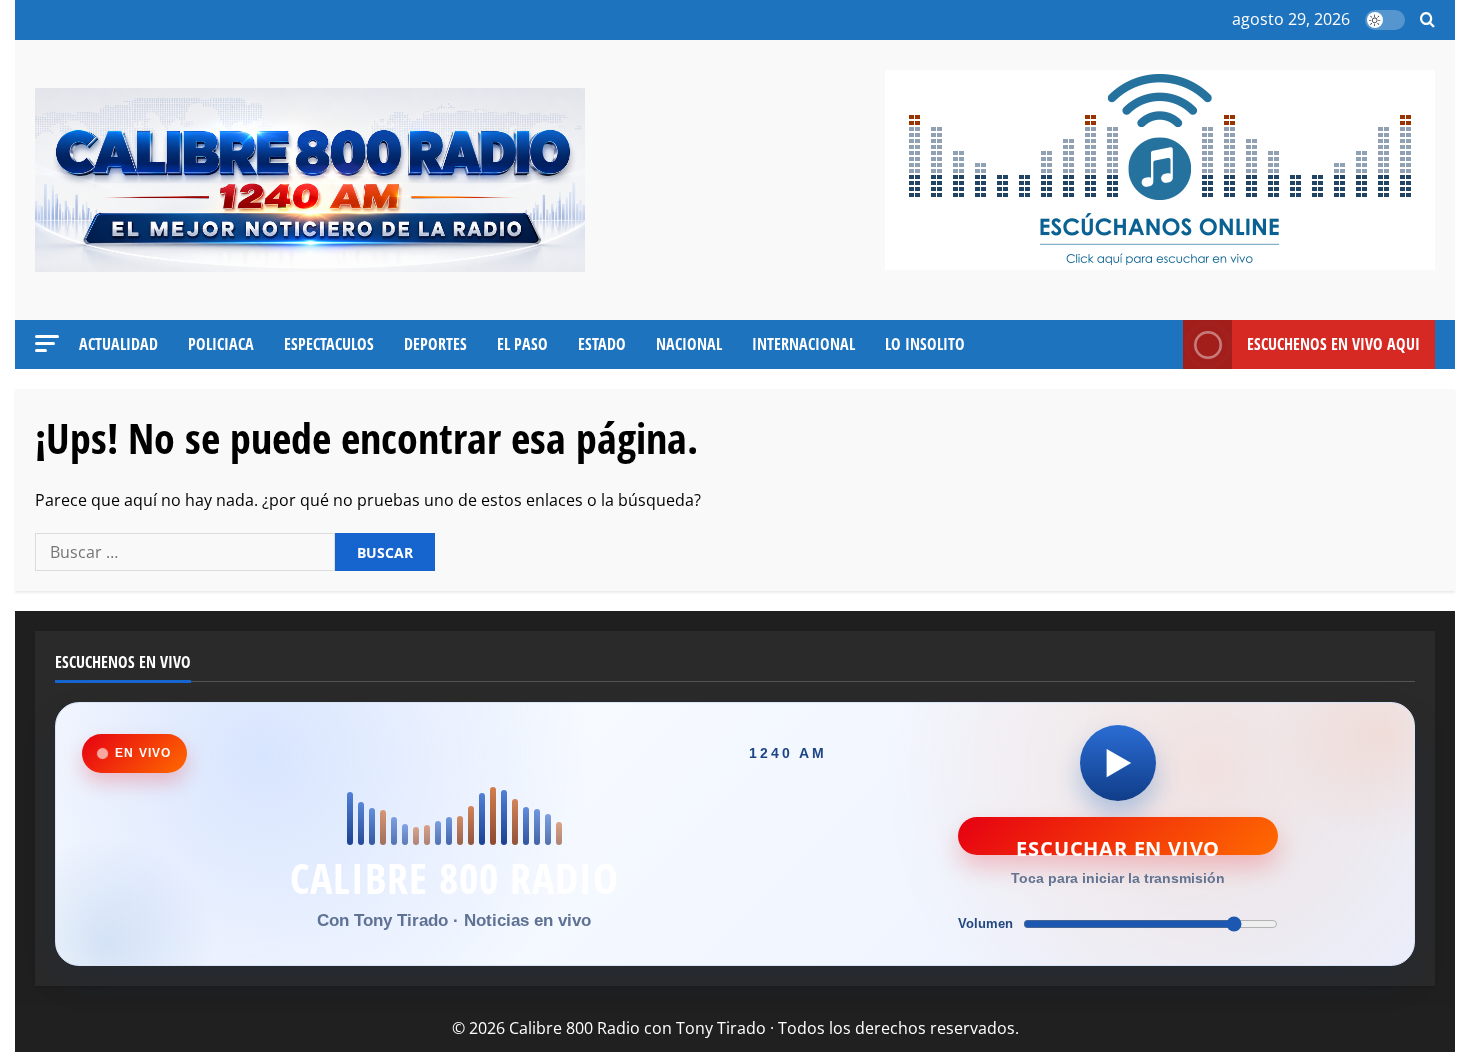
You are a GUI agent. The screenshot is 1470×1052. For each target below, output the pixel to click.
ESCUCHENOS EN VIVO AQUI (1333, 344)
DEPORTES (435, 344)
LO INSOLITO (925, 344)
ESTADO (602, 344)
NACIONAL (689, 344)
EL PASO (522, 344)
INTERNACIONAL (803, 344)
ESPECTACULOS (329, 344)
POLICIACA (221, 344)
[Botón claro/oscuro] (1385, 20)
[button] (1427, 20)
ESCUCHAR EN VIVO (1118, 845)
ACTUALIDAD (118, 344)
